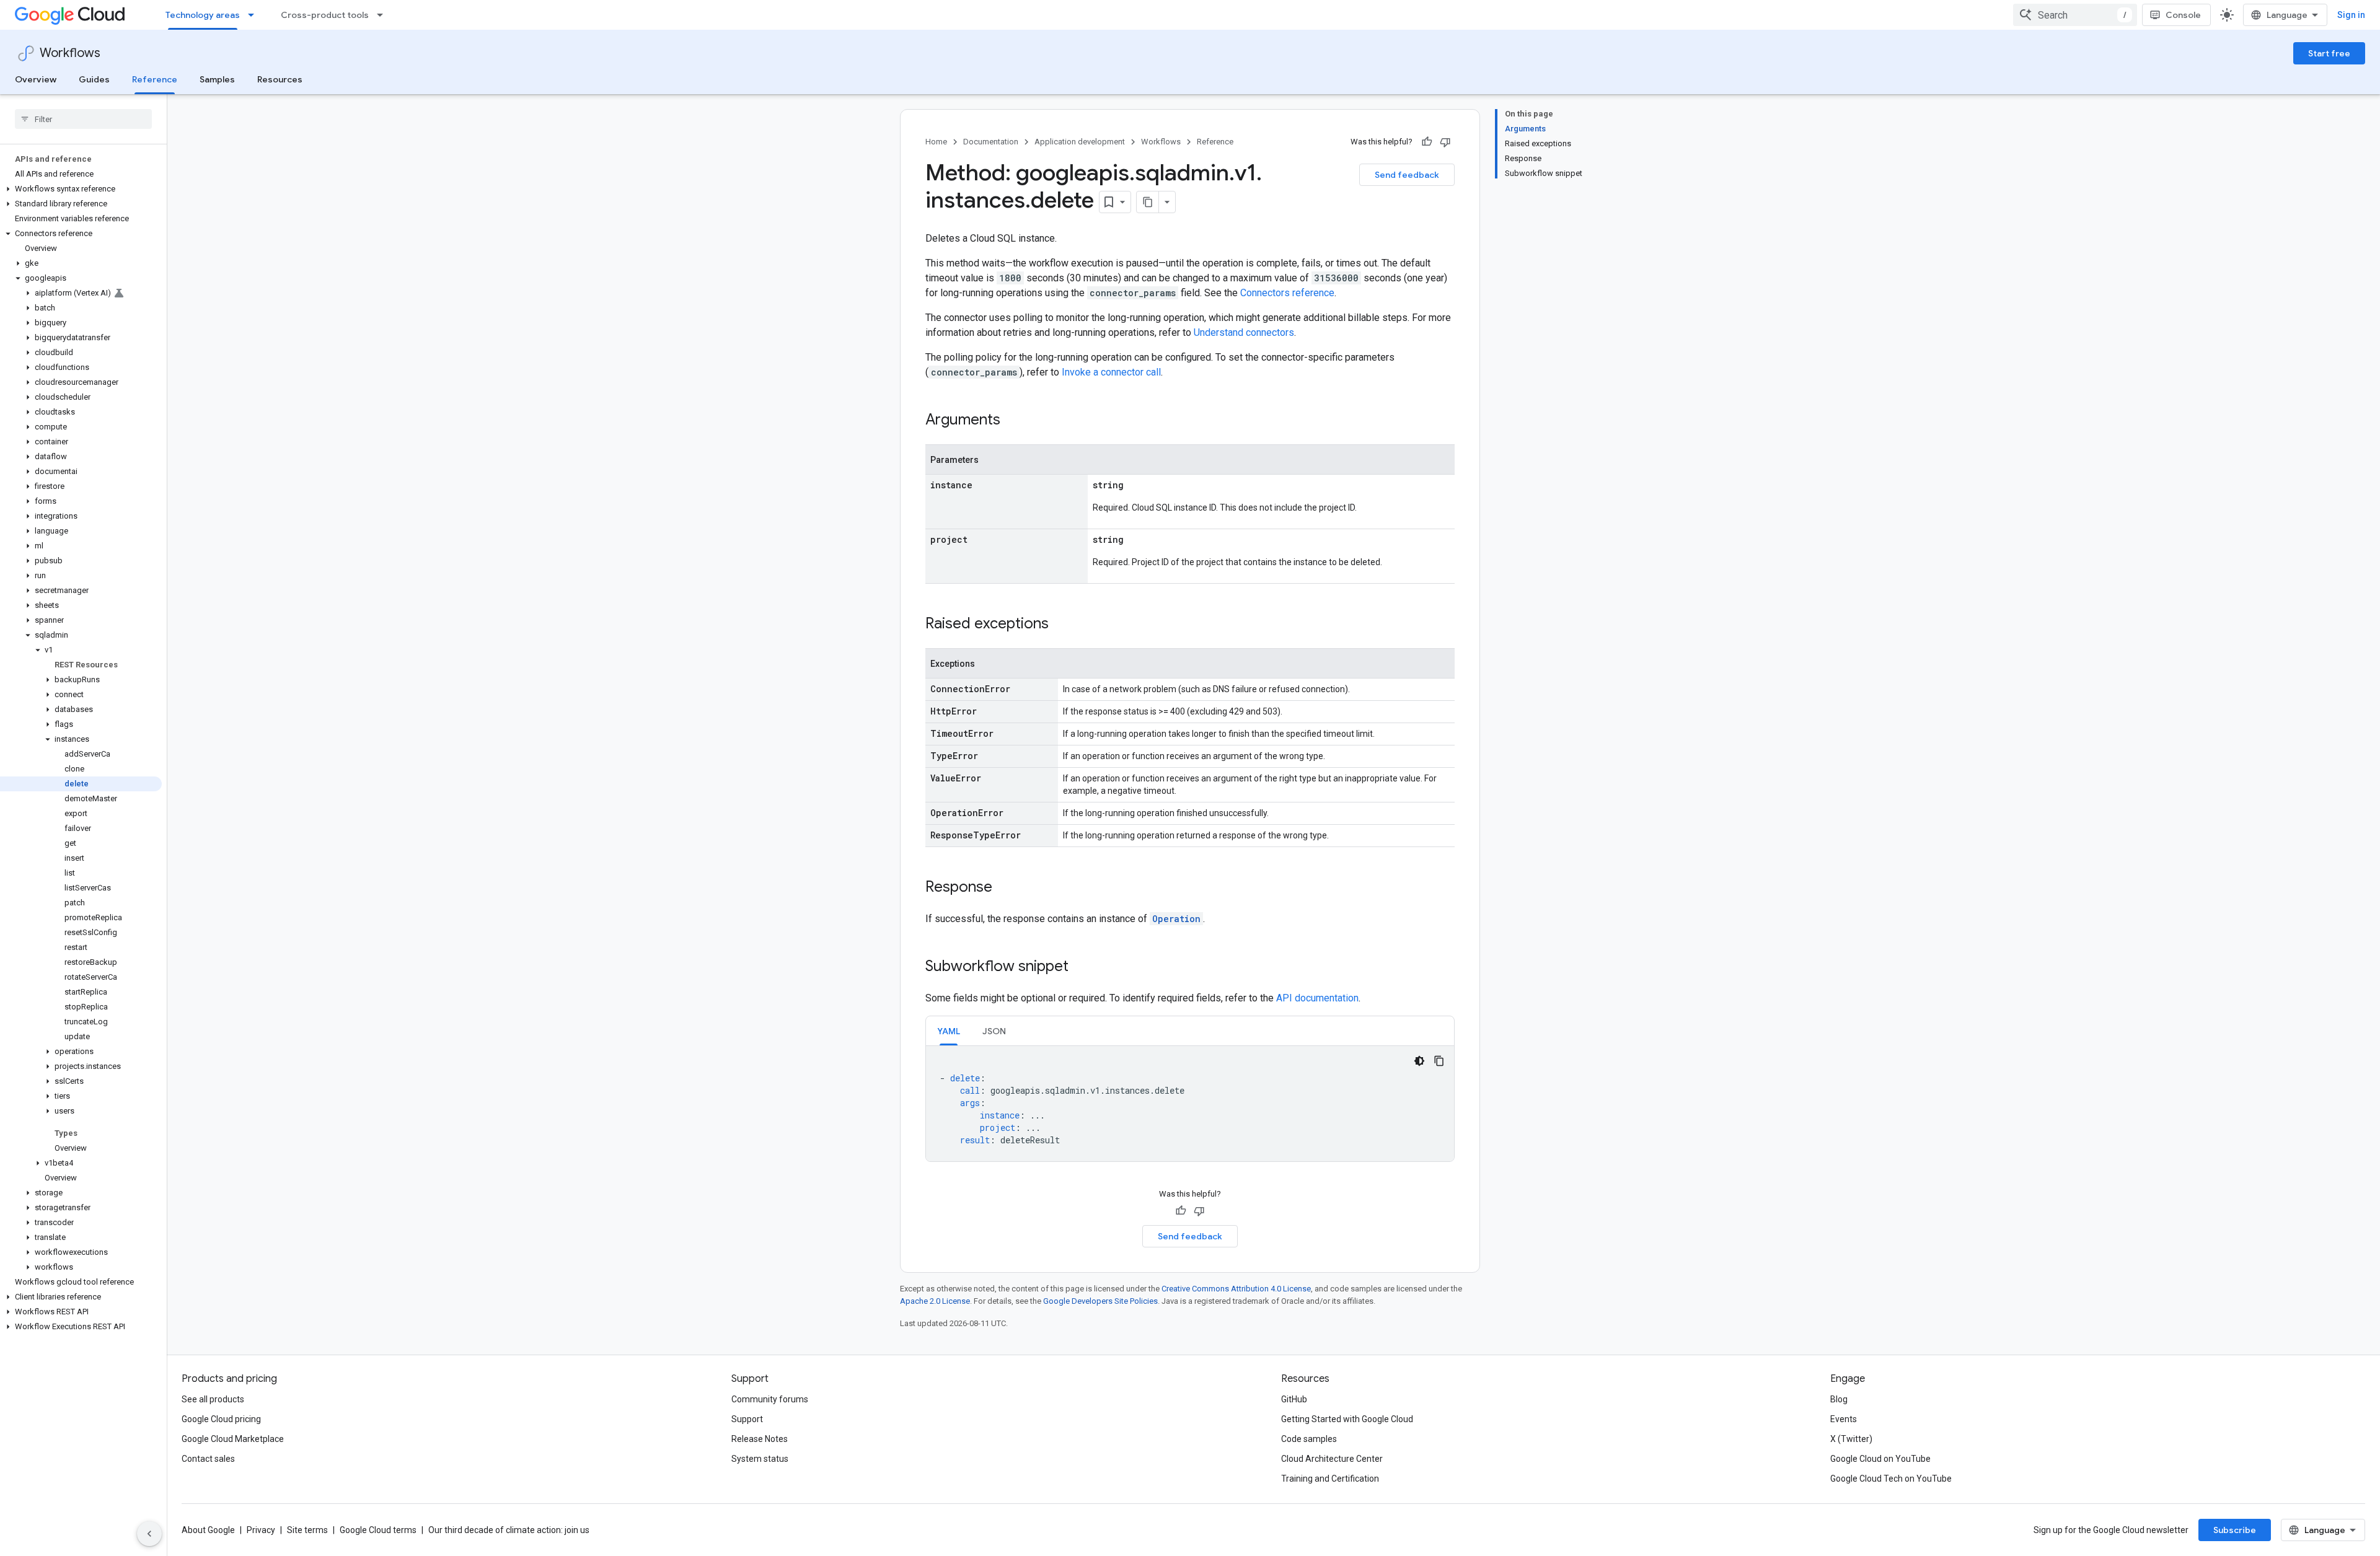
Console (2183, 15)
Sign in (2351, 15)
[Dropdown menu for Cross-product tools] (384, 15)
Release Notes (760, 1439)
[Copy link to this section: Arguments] (1013, 421)
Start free (2329, 53)
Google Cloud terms (378, 1530)
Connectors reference (1287, 293)
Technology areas (203, 15)
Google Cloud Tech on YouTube (1891, 1479)
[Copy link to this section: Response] (1005, 888)
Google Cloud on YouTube (1880, 1459)
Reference (155, 79)
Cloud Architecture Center (1332, 1459)
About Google (208, 1530)
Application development (1080, 142)
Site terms (307, 1530)
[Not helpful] (1445, 142)
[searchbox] (83, 119)
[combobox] (2075, 15)
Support (747, 1419)
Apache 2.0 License (935, 1301)
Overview (36, 79)
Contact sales (208, 1459)
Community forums (770, 1399)
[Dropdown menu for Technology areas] (255, 15)
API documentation (1317, 998)
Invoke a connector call (1111, 372)
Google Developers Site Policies (1100, 1301)
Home (936, 142)
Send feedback (1407, 175)
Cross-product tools (325, 15)
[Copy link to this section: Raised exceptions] (1061, 625)
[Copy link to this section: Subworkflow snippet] (1081, 967)
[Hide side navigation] (149, 1534)
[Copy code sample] (1439, 1061)
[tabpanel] (1190, 1104)
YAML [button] (949, 1031)
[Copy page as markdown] (1148, 202)
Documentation (991, 142)
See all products (213, 1399)
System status (760, 1459)
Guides (94, 79)
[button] (81, 189)
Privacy (261, 1530)
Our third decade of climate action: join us (509, 1530)
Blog (1839, 1399)
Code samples (1309, 1439)
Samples (217, 79)
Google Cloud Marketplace (233, 1439)
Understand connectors (1244, 332)
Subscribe (2235, 1530)
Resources (280, 79)
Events (1844, 1419)
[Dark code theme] (1419, 1061)
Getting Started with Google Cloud (1347, 1419)
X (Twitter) (1851, 1439)
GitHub (1294, 1399)
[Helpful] (1427, 142)
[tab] (949, 1031)
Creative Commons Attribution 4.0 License (1236, 1289)
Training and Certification (1330, 1479)
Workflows (70, 53)
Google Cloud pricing (221, 1419)
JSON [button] (994, 1031)
